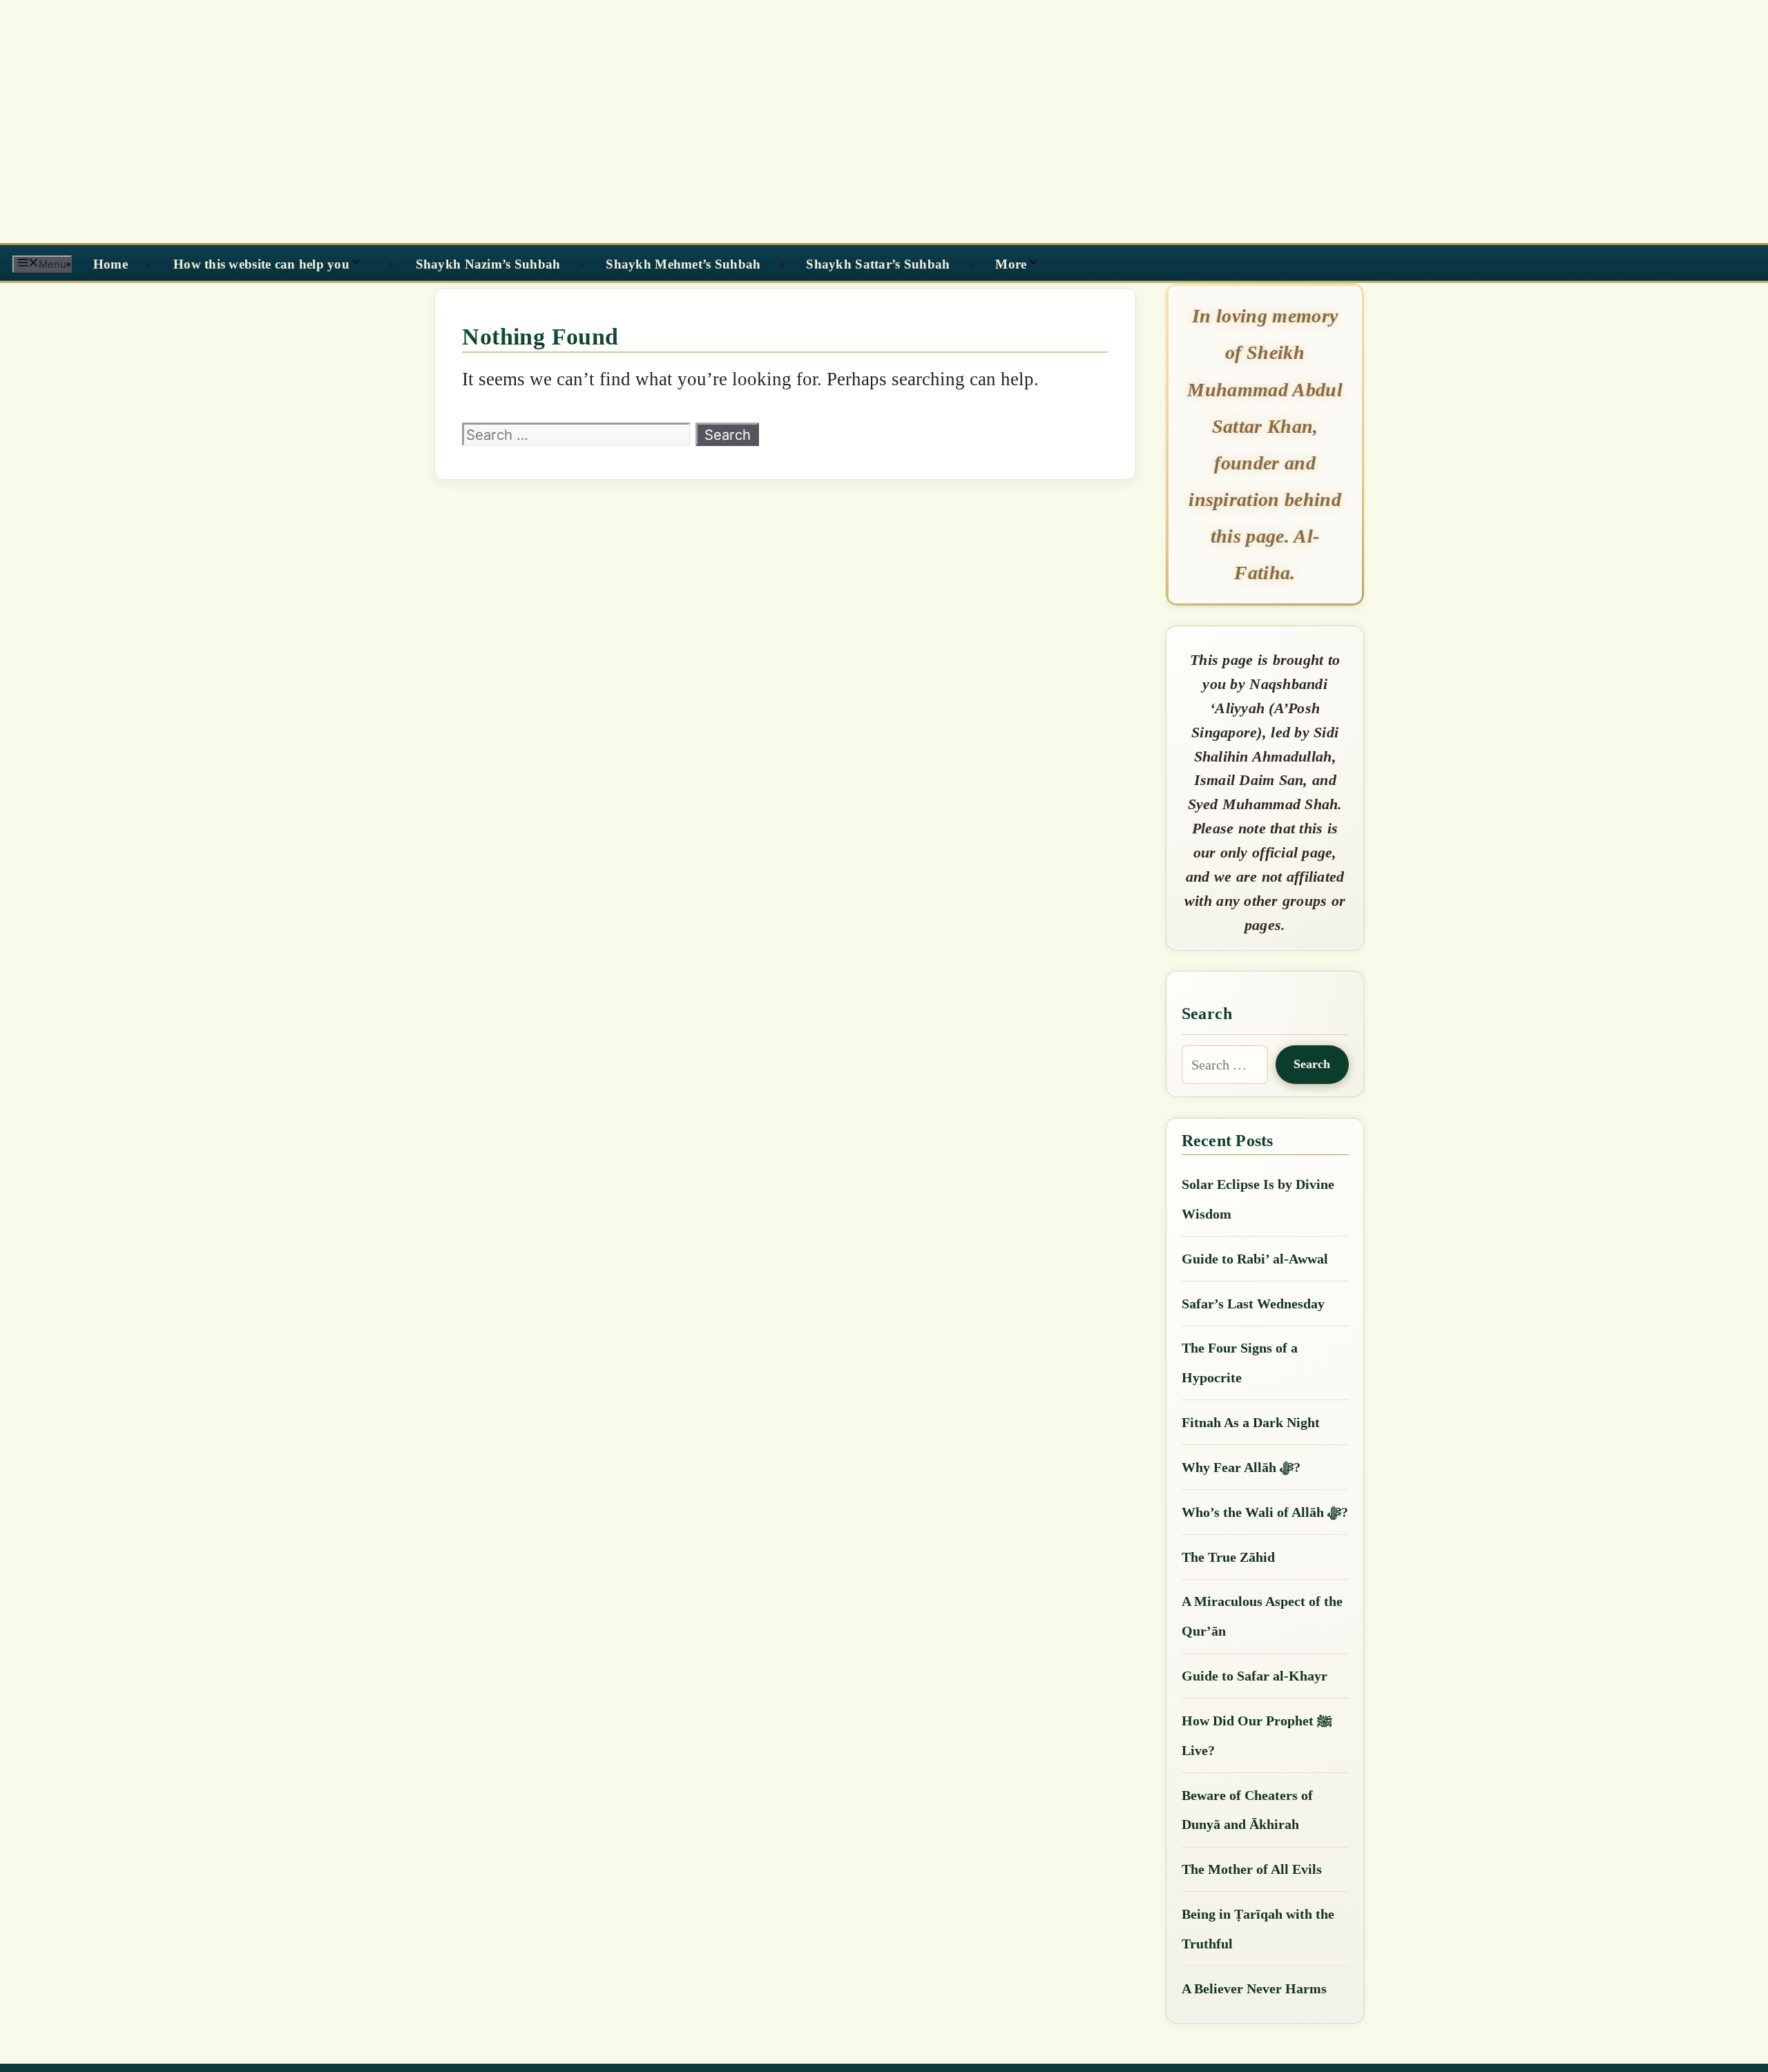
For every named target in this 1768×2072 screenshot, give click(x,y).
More (1011, 264)
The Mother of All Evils (1252, 1869)
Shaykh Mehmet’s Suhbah (683, 264)
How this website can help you (261, 264)
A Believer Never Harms (1254, 1988)
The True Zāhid (1228, 1557)
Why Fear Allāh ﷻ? (1241, 1467)
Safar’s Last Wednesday (1253, 1304)
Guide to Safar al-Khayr (1255, 1676)
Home (110, 264)
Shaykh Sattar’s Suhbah (878, 264)
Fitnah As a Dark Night (1251, 1422)
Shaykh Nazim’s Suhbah (488, 264)
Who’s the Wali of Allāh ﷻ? (1265, 1512)
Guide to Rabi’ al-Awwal (1255, 1259)
